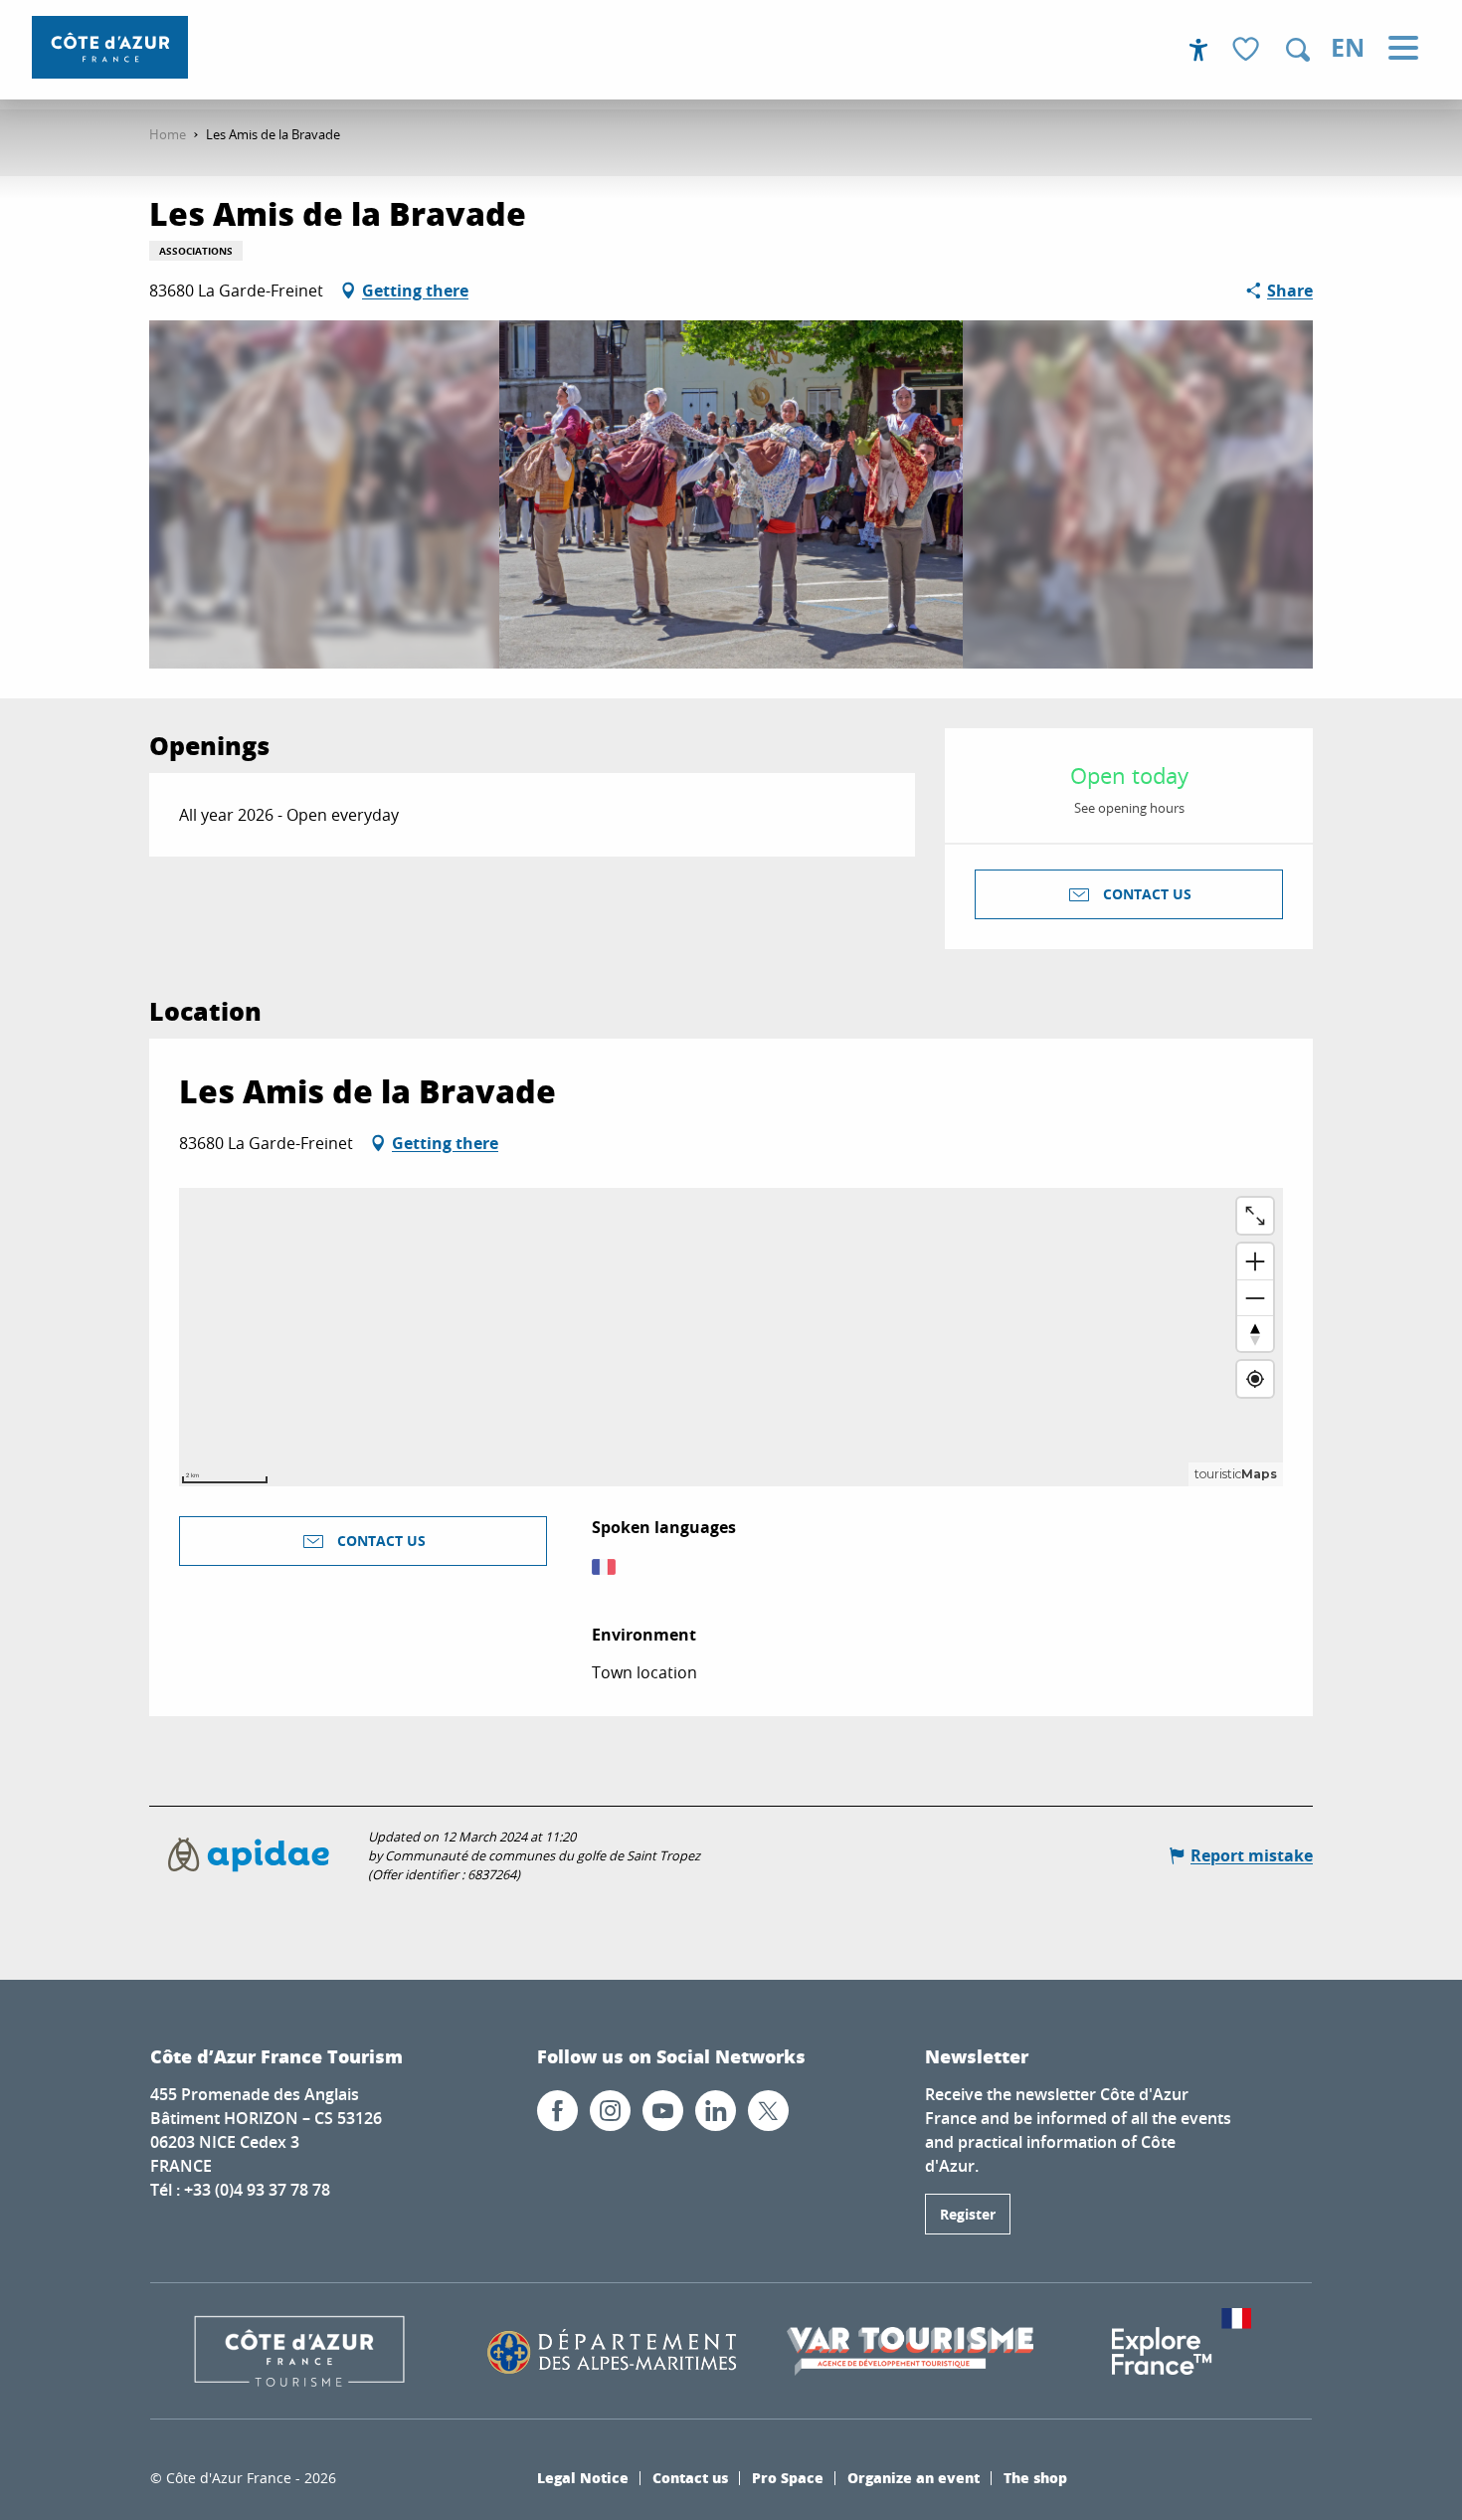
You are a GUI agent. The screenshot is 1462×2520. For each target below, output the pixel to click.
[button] (1298, 50)
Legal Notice (583, 2477)
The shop (1035, 2477)
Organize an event (914, 2477)
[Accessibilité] (1198, 50)
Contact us (690, 2477)
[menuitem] (110, 47)
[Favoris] (1248, 50)
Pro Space (788, 2477)
